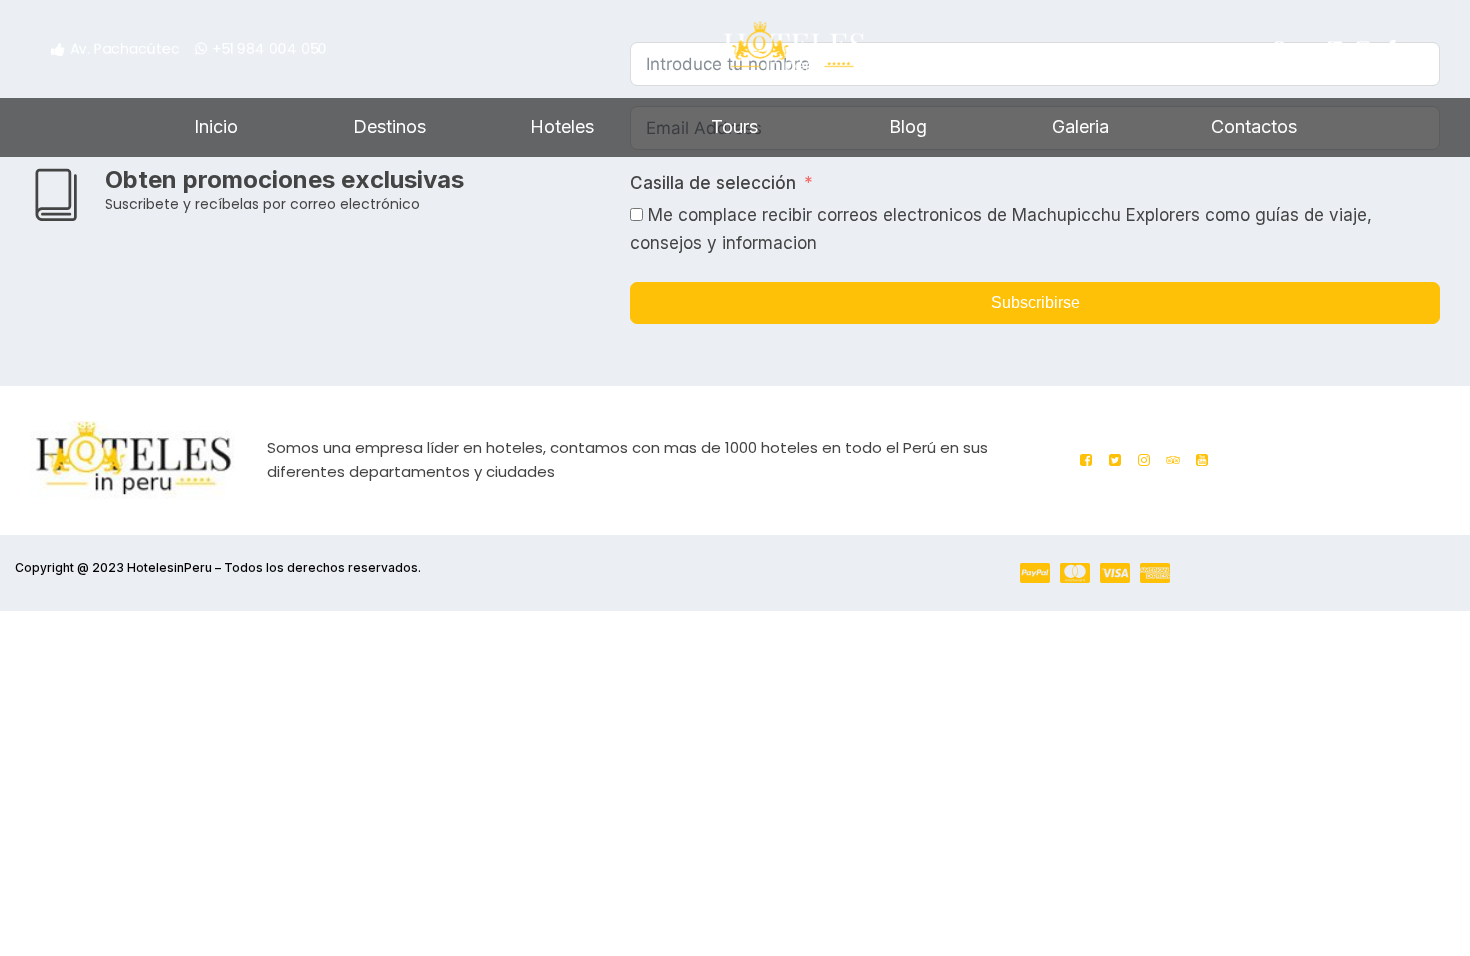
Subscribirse (1035, 302)
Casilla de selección (713, 183)
